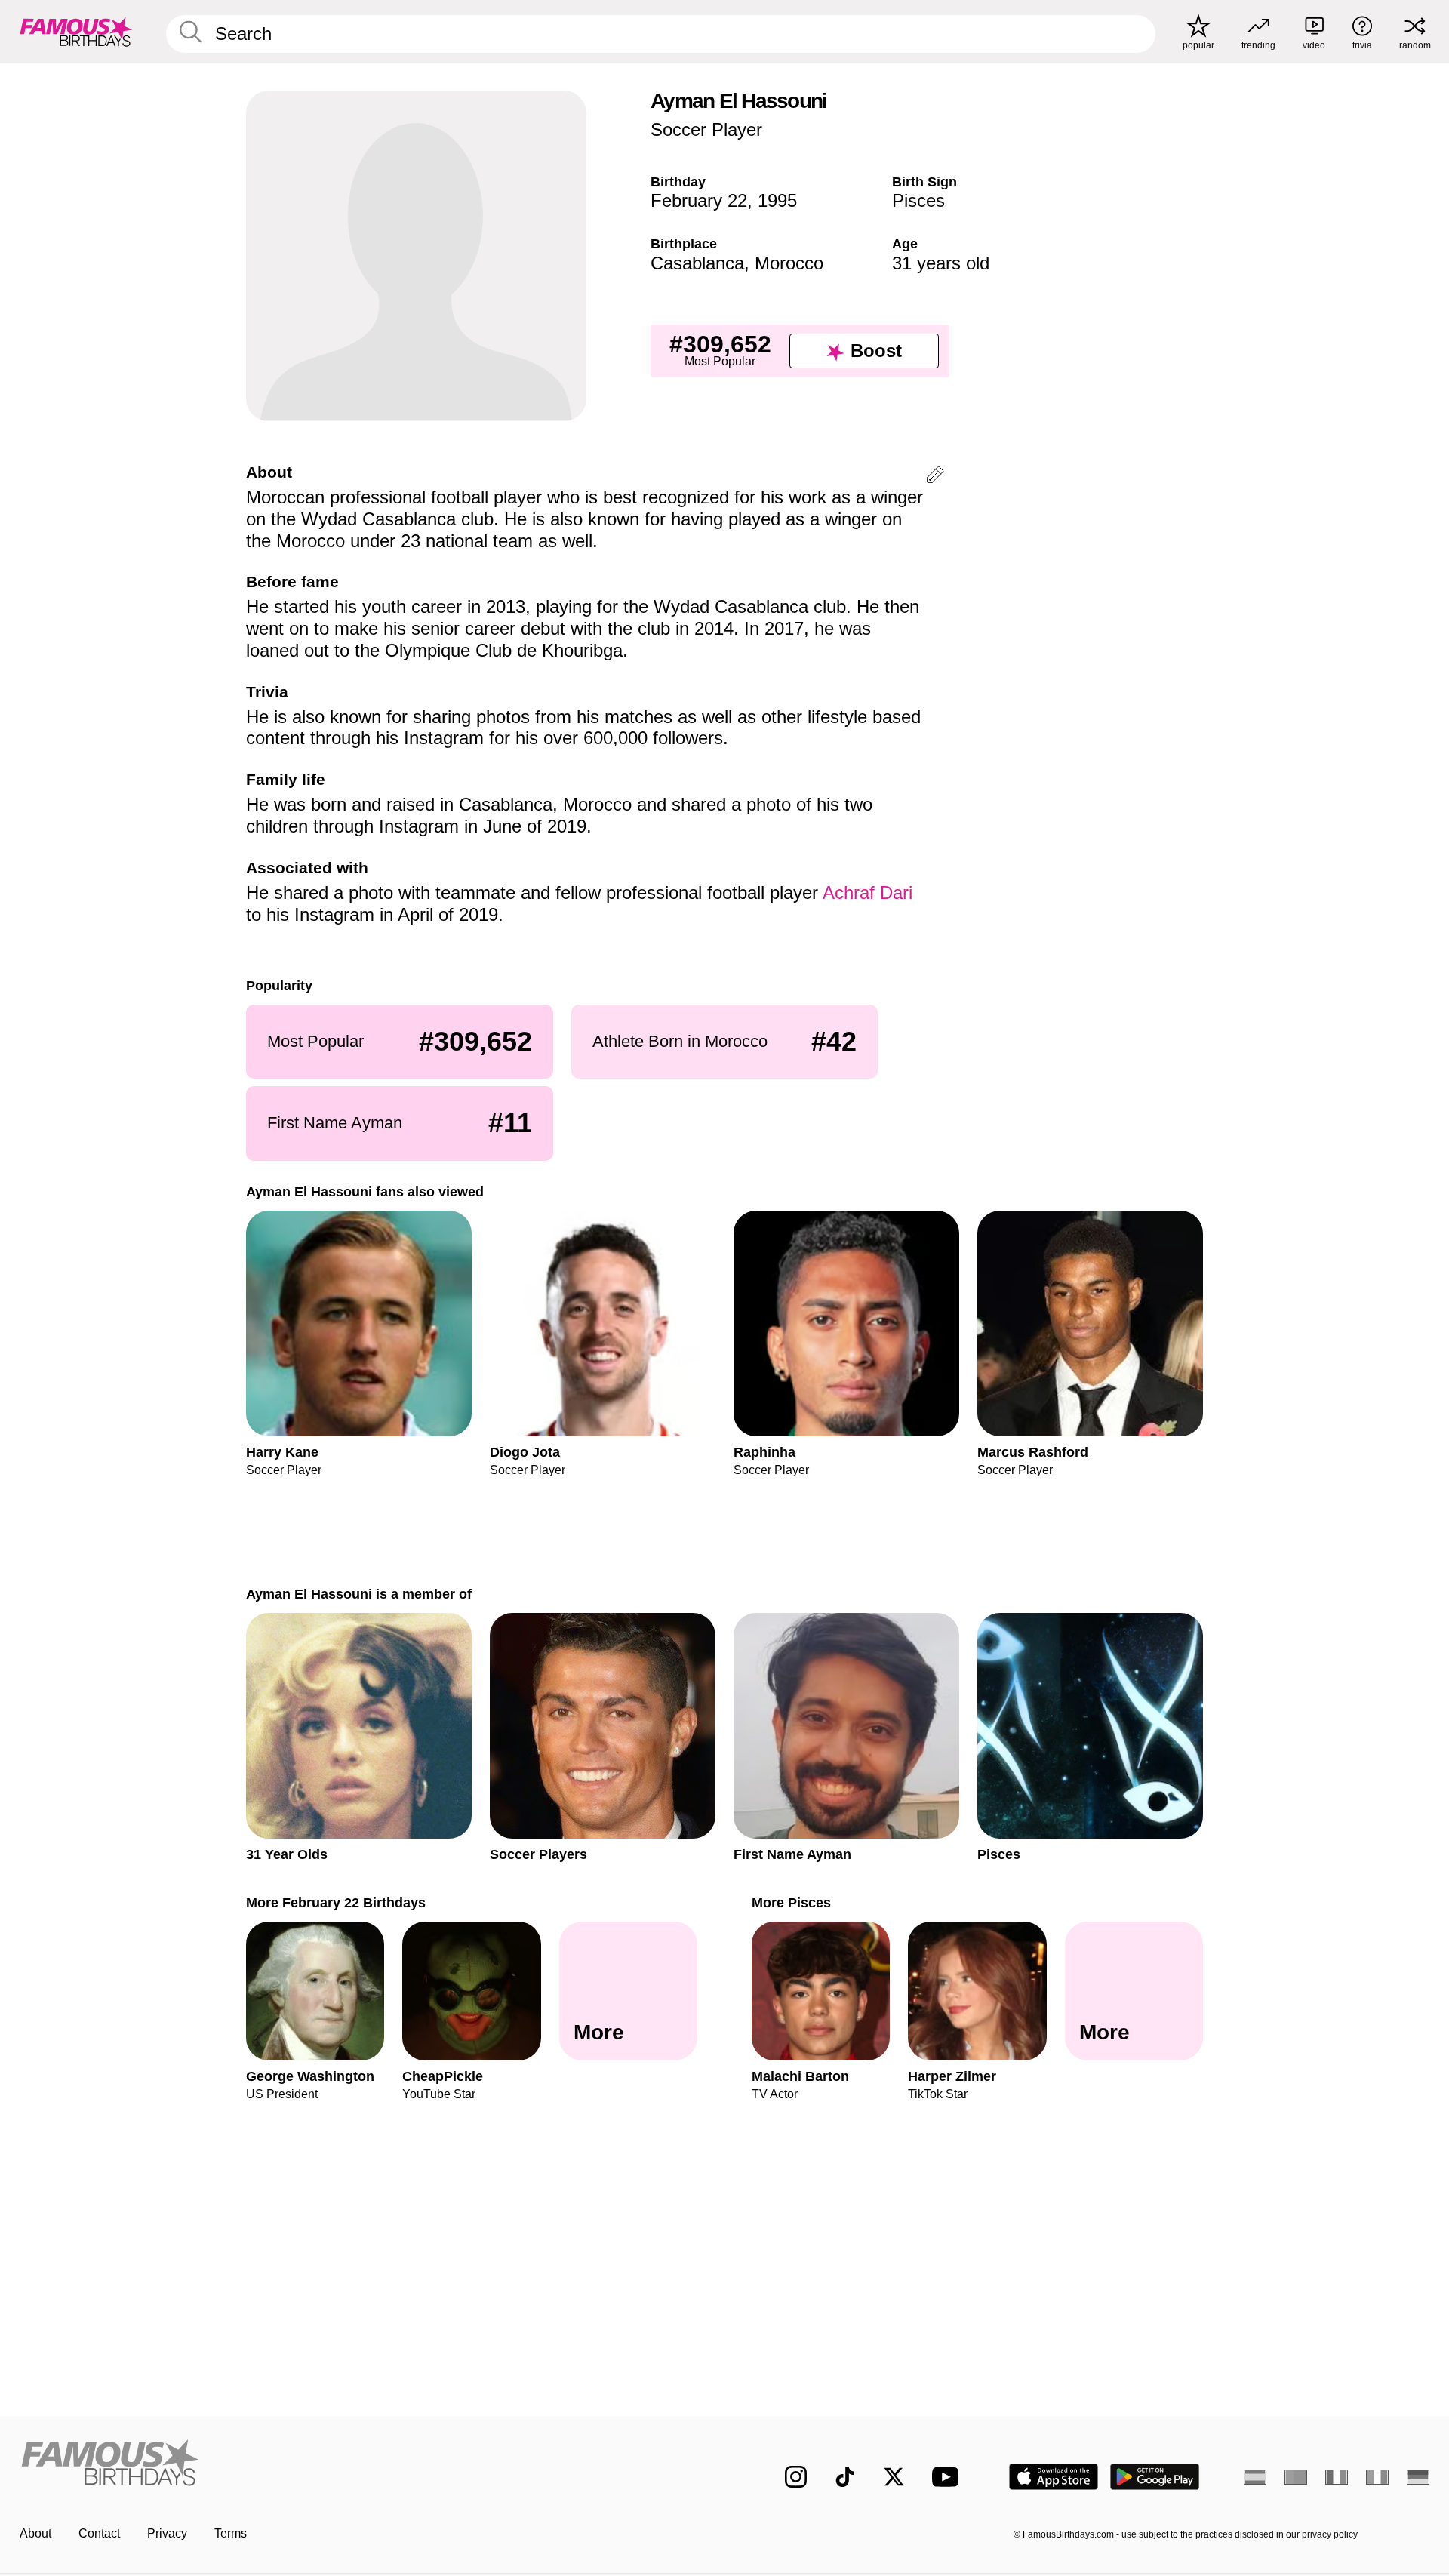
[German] (1418, 2477)
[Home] (368, 2465)
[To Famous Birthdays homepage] (76, 32)
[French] (1337, 2477)
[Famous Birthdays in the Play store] (1155, 2477)
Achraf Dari (868, 893)
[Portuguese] (1296, 2477)
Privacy (167, 2533)
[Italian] (1377, 2477)
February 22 (699, 200)
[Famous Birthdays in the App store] (1054, 2477)
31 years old (941, 263)
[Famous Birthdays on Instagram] (796, 2477)
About (35, 2533)
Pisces (918, 200)
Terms (231, 2533)
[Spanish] (1255, 2477)
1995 (777, 200)
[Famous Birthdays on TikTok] (845, 2477)
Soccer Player (706, 129)
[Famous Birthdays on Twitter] (894, 2477)
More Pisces (791, 1902)
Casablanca (697, 263)
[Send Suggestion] (935, 477)
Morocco (789, 263)
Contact (99, 2533)
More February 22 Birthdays (336, 1902)
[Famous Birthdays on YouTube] (949, 2477)
